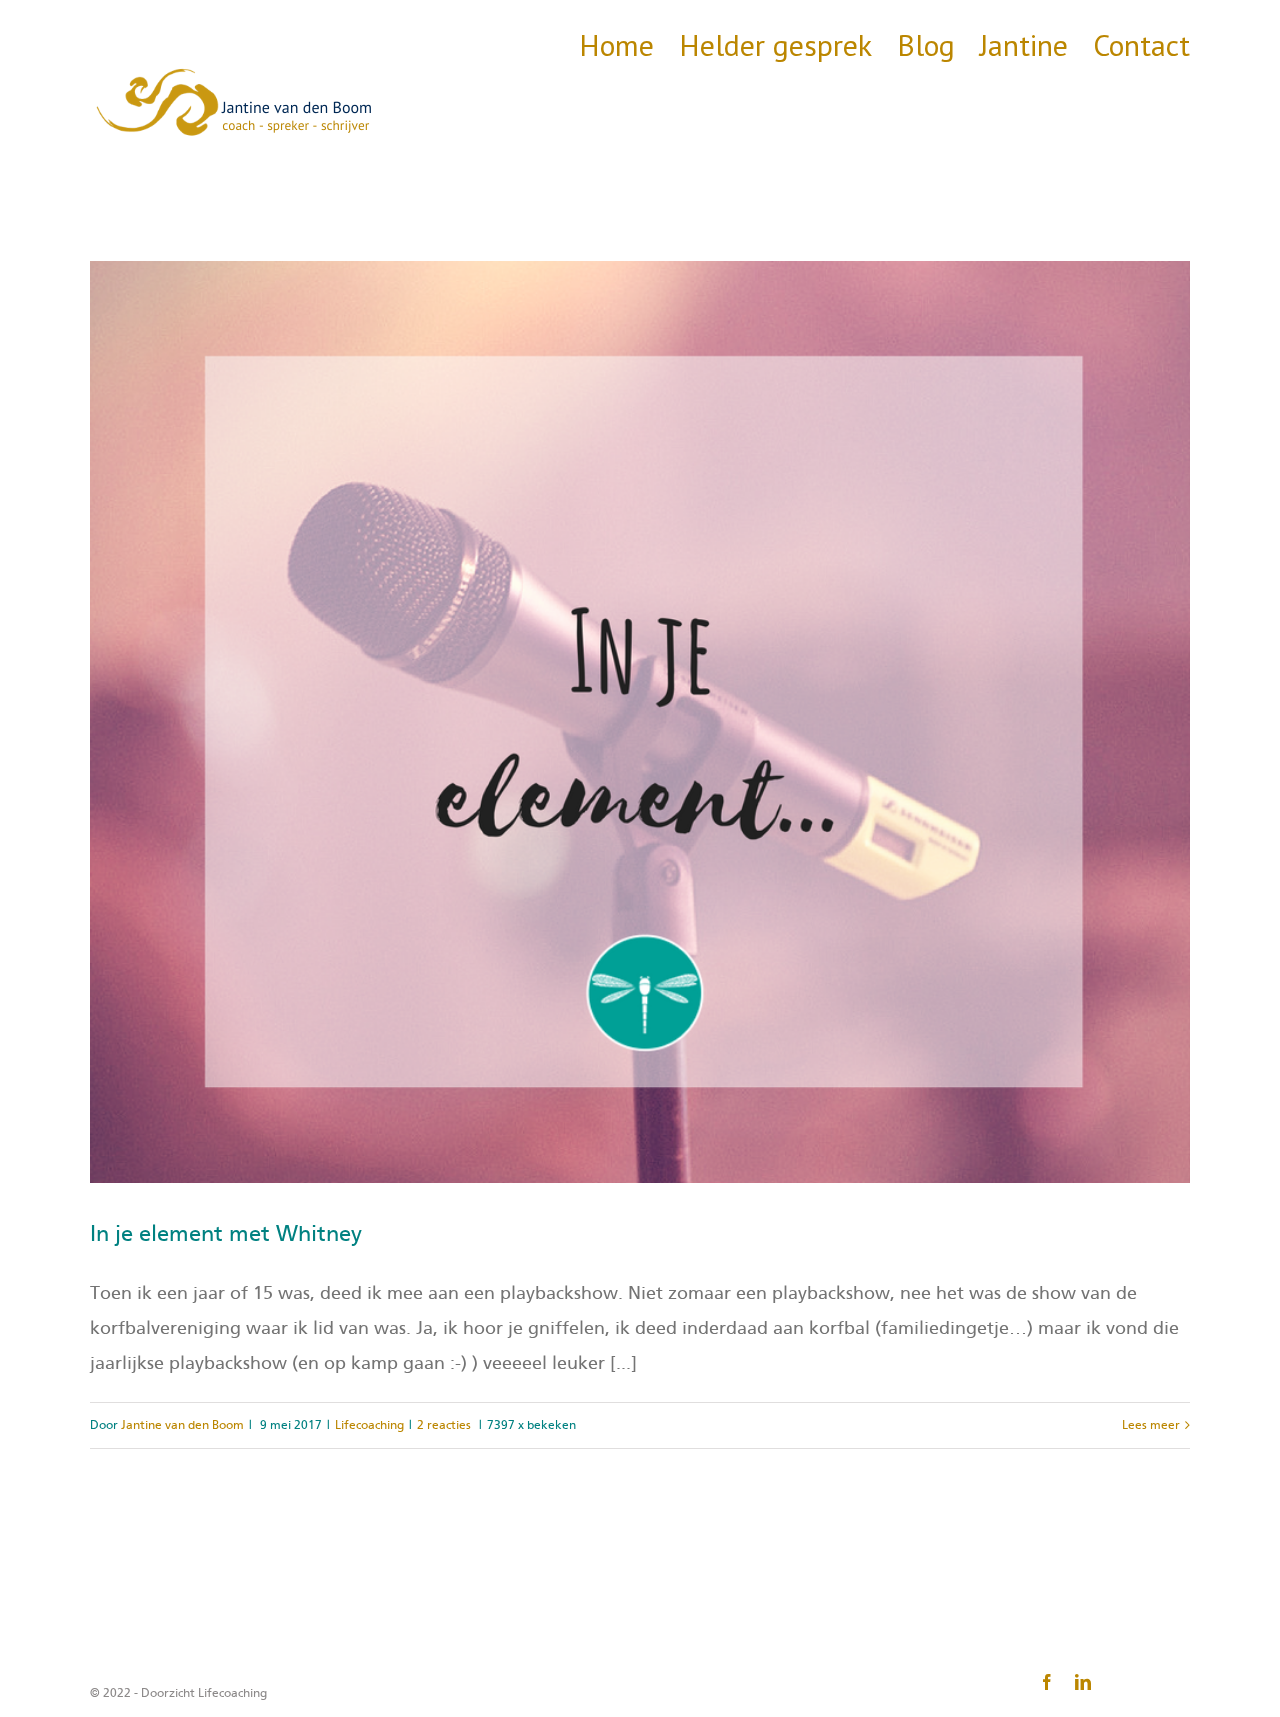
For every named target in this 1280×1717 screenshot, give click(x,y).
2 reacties (444, 1425)
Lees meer (1151, 1425)
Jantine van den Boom (182, 1425)
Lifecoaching (369, 1425)
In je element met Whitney (226, 1234)
